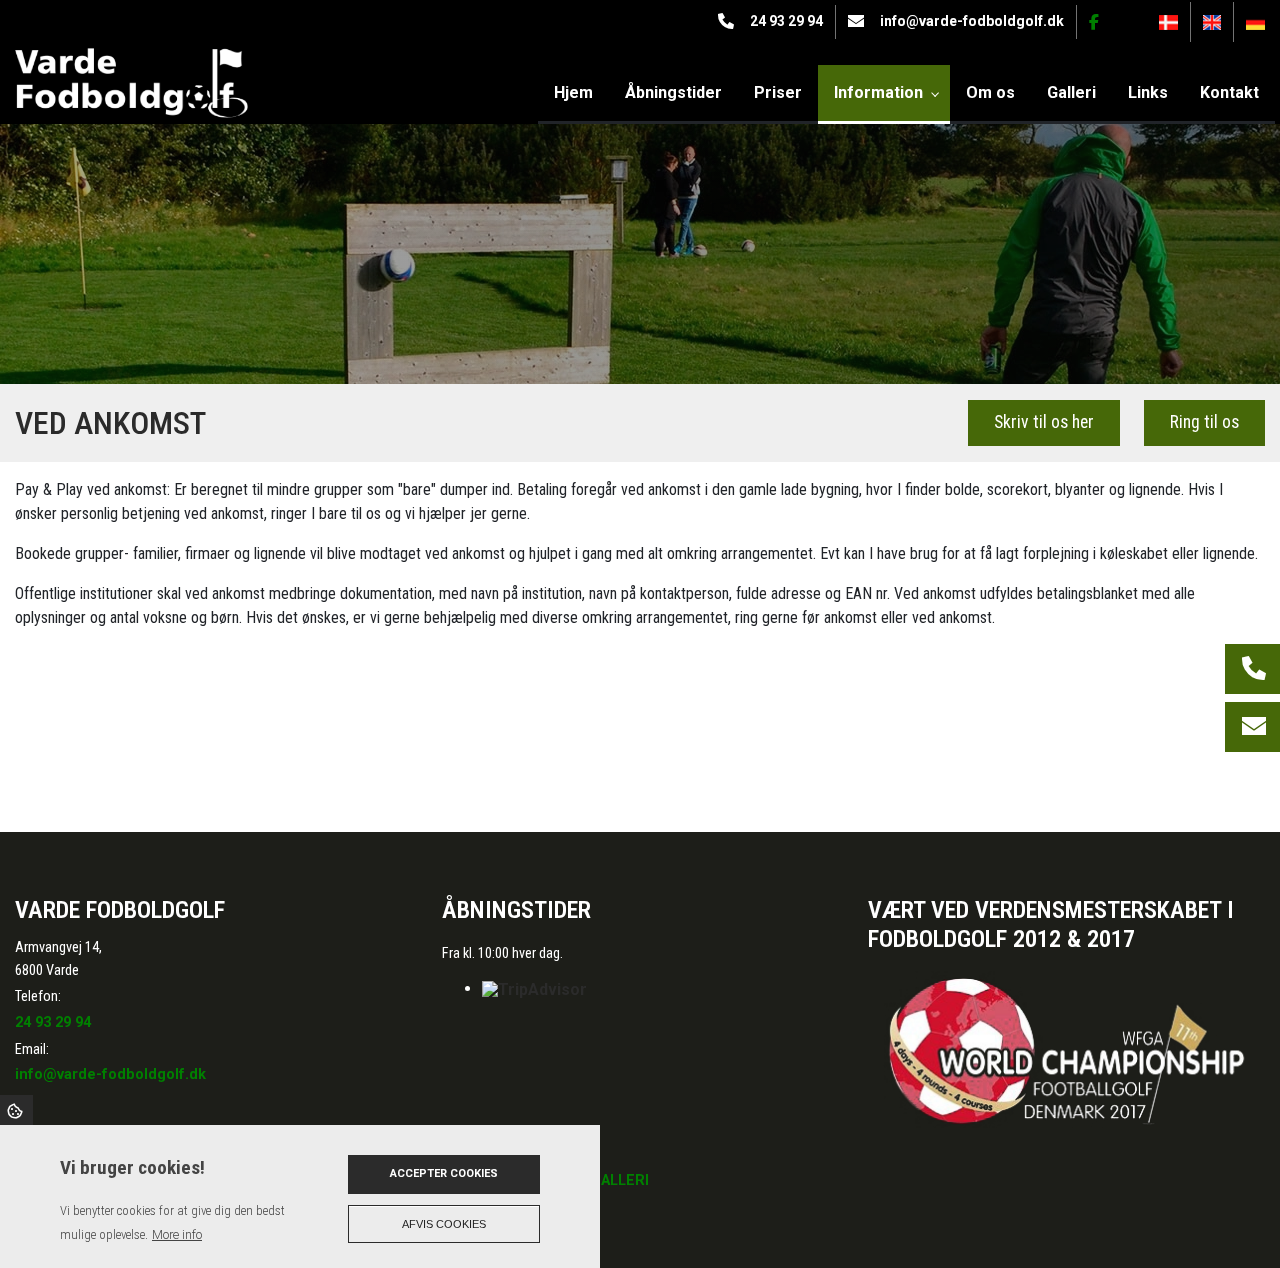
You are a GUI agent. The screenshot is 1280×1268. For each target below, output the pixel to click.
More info (177, 1234)
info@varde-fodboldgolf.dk (972, 21)
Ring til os (1204, 422)
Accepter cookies (444, 1173)
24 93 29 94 (786, 21)
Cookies (16, 1110)
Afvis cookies (444, 1224)
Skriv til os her (1044, 422)
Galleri (620, 1181)
